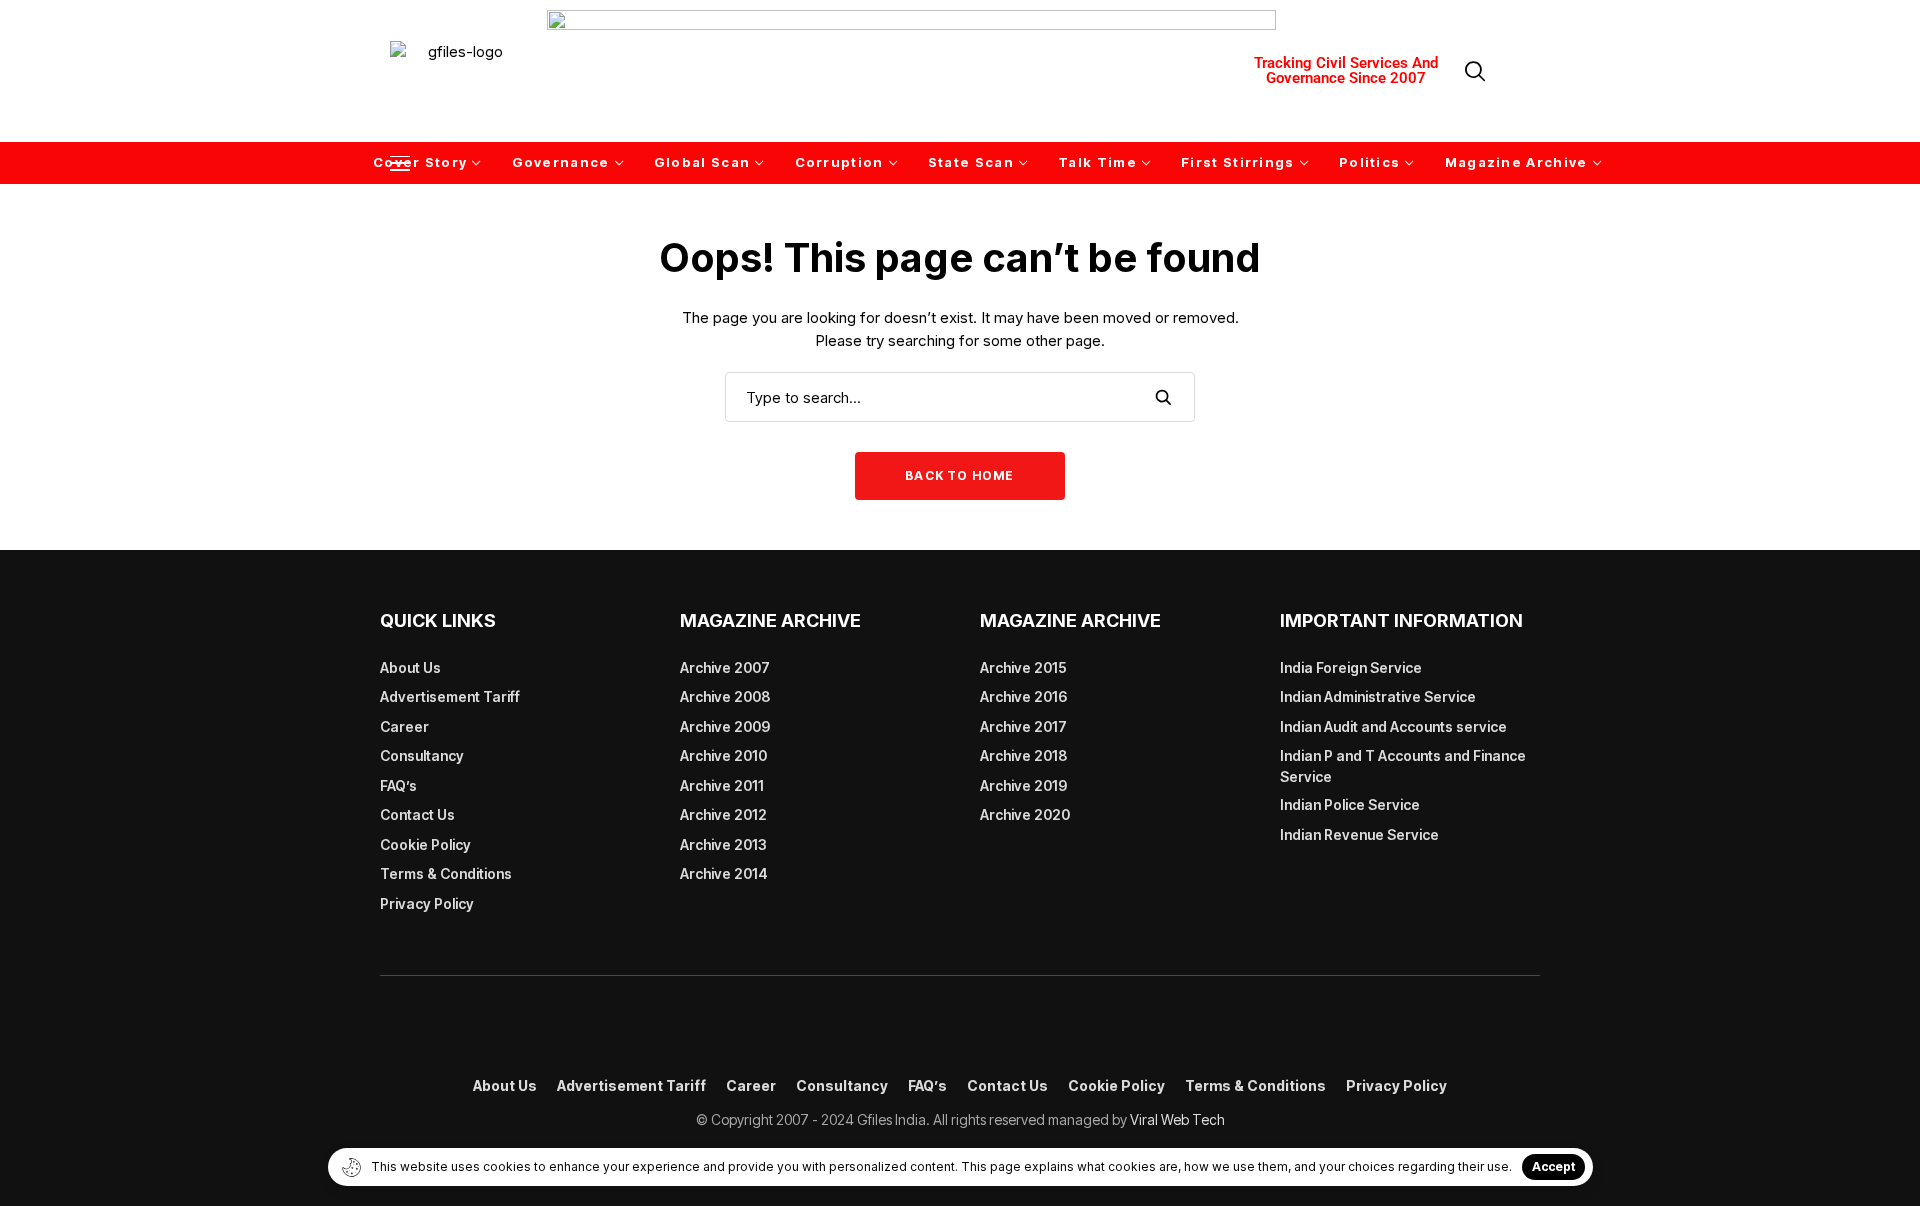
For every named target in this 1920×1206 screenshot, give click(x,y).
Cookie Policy (425, 844)
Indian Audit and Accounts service (1393, 726)
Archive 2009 (725, 726)
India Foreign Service (1351, 667)
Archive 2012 (723, 814)
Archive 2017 (1023, 726)
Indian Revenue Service (1359, 834)
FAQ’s (398, 785)
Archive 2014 (724, 873)
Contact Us (417, 814)
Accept (1553, 1166)
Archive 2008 (725, 696)
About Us (410, 667)
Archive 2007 (725, 667)
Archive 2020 (1025, 814)
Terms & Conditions (446, 873)
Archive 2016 (1023, 696)
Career (404, 726)
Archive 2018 (1023, 755)
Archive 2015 (1023, 667)
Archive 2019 (1023, 785)
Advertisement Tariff (450, 696)
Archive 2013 (723, 844)
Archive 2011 (722, 785)
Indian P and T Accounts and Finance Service (1403, 766)
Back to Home (959, 475)
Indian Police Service (1350, 804)
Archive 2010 (723, 755)
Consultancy (422, 755)
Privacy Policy (427, 903)
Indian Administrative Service (1378, 696)
